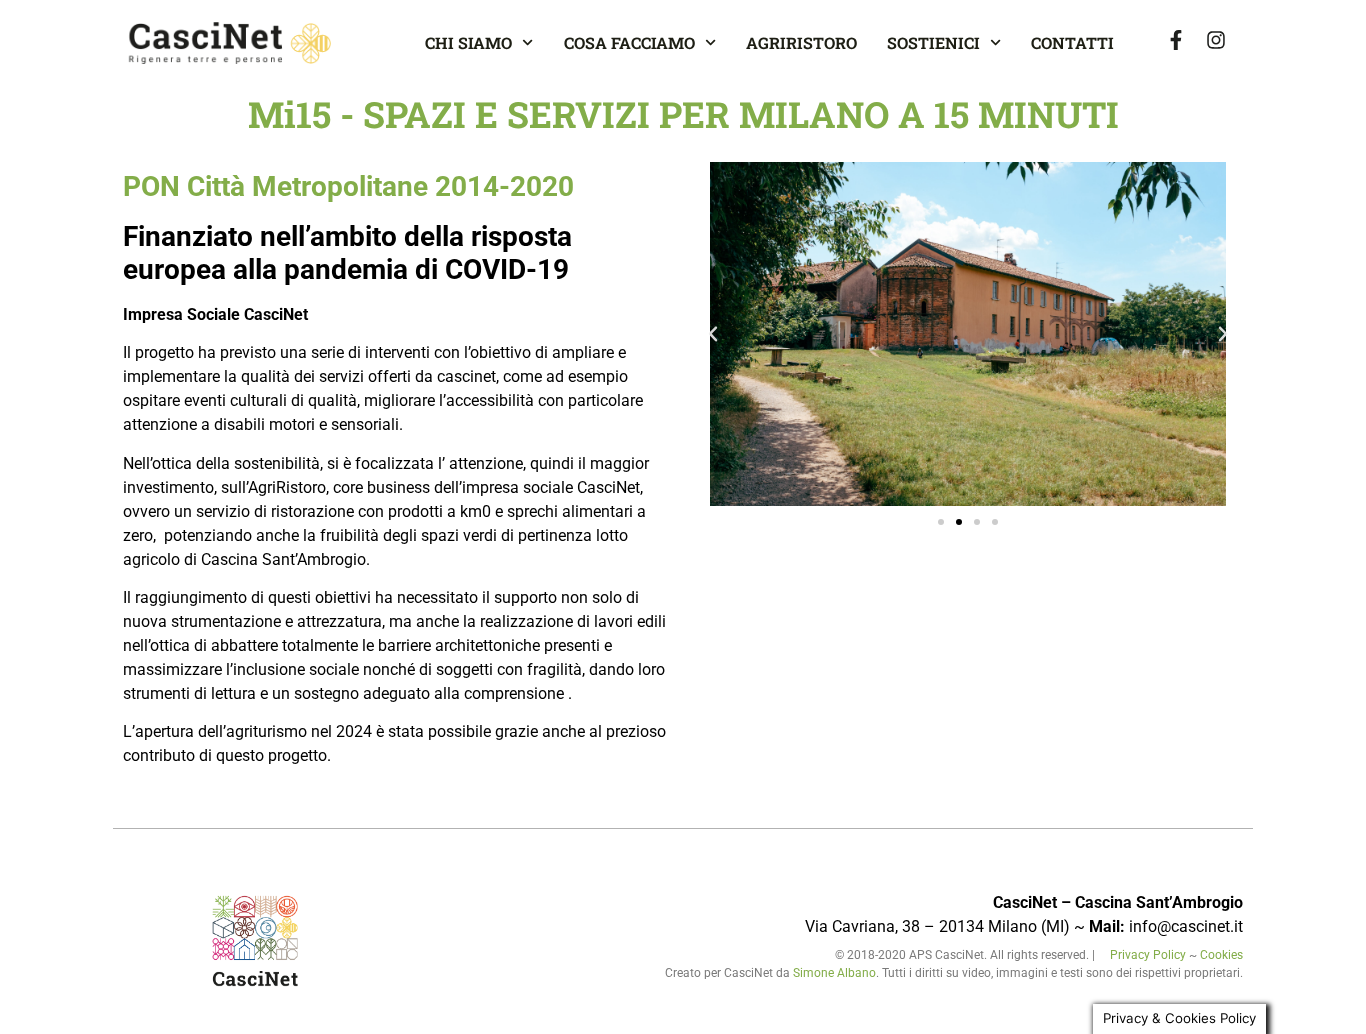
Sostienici (933, 42)
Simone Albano (834, 973)
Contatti (1072, 42)
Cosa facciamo (629, 42)
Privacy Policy (1149, 955)
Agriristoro (801, 42)
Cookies (1221, 955)
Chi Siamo (468, 42)
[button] (713, 334)
